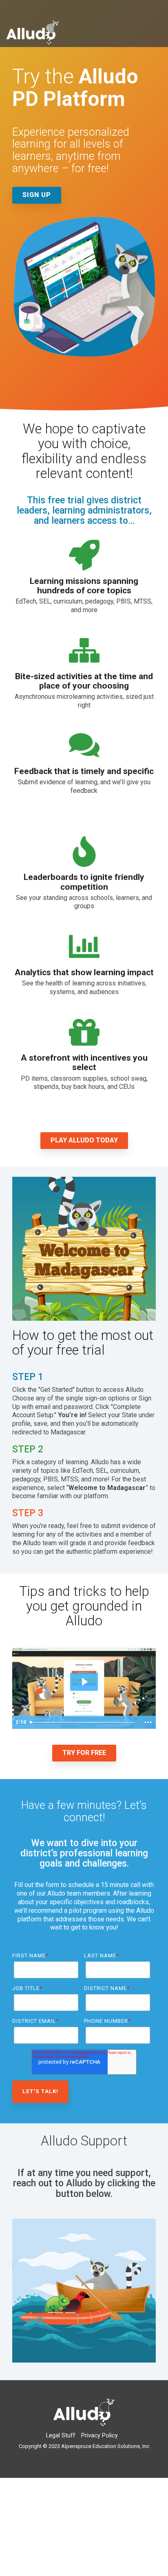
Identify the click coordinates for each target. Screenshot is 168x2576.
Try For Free (84, 1753)
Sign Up (37, 195)
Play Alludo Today (84, 1140)
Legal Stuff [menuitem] (61, 2436)
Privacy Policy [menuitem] (99, 2436)
